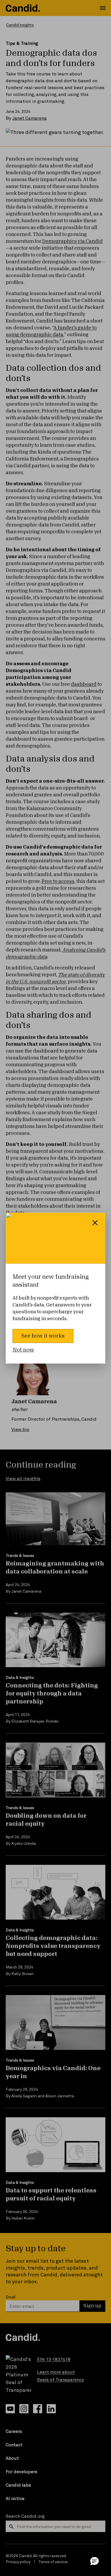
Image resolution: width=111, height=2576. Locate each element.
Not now (23, 1350)
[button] (94, 2561)
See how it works (43, 1336)
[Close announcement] (95, 1223)
